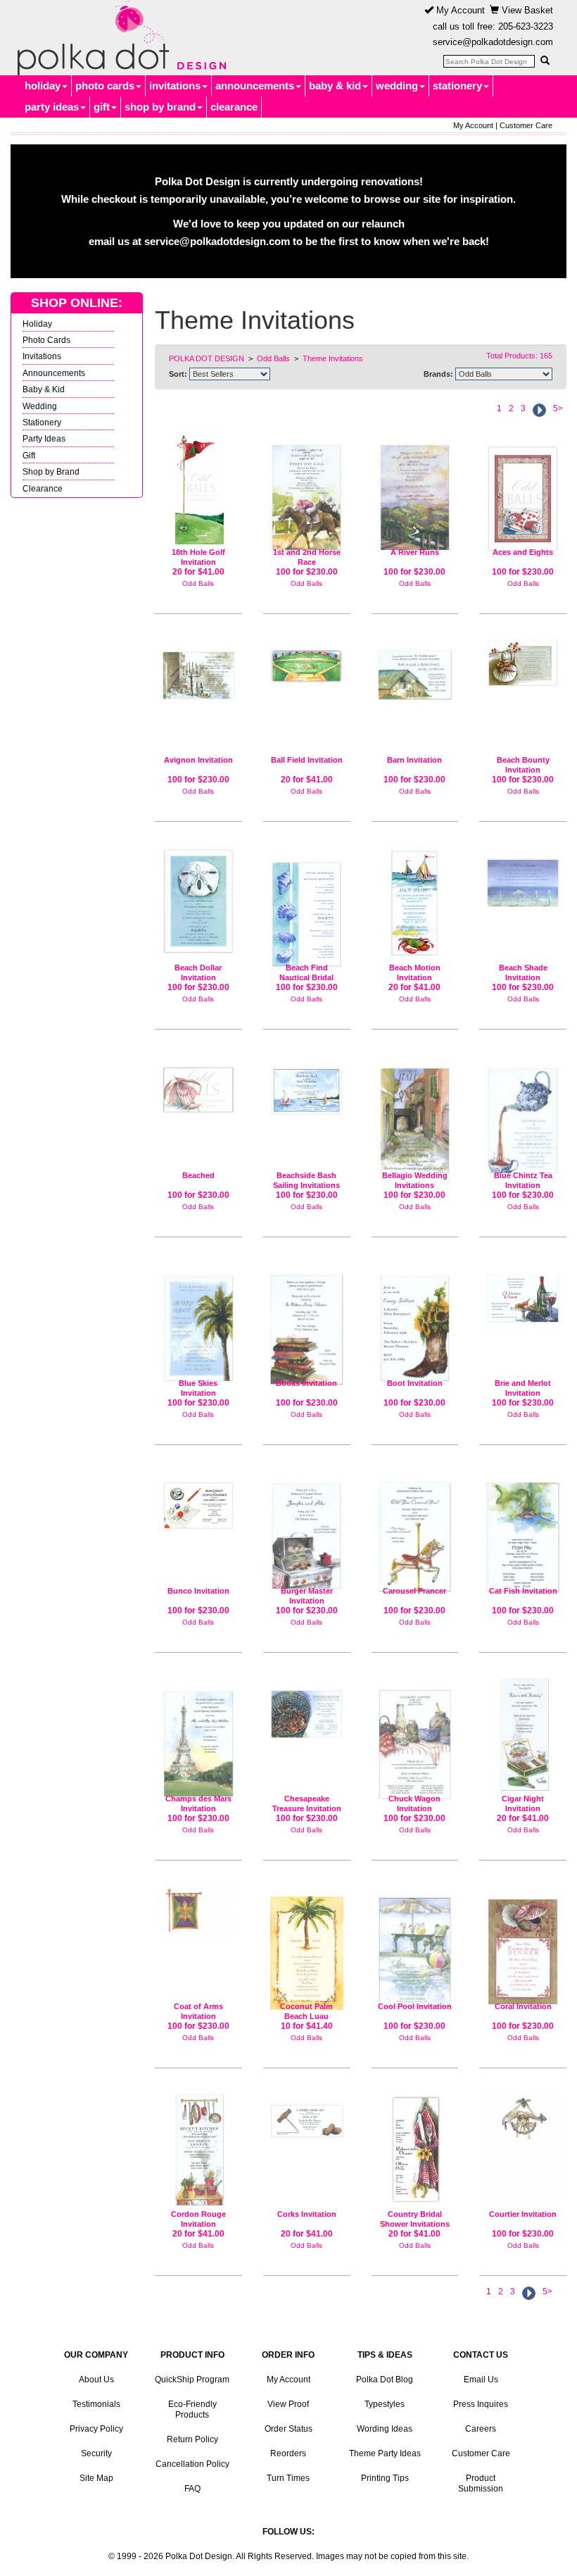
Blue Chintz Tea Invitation (523, 1180)
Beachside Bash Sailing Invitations (306, 1180)
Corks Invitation (307, 2214)
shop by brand (160, 107)
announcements (255, 86)
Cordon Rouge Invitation (198, 2219)
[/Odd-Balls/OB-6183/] (198, 2150)
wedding (397, 86)
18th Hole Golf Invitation (198, 557)
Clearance (43, 488)
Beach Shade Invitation (523, 973)
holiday (43, 86)
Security (96, 2453)
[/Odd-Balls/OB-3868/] (415, 1946)
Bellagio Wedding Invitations (415, 1180)
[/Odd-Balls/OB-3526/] (523, 2150)
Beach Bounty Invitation (523, 765)
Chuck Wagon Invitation (414, 1803)
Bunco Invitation (198, 1591)
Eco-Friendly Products (192, 2409)
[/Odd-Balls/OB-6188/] (307, 2115)
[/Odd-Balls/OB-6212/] (307, 661)
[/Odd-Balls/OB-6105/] (523, 1734)
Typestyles (385, 2404)
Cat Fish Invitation (523, 1591)
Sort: (178, 374)
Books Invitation (306, 1383)
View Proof (288, 2404)
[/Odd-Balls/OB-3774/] (198, 1909)
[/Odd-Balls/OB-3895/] (415, 1739)
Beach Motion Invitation (415, 973)
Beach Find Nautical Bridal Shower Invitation (306, 977)
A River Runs (415, 552)
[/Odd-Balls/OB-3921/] (523, 1531)
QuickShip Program (192, 2380)
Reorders (288, 2453)
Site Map (96, 2478)
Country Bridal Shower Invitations (415, 2219)
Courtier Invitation (523, 2214)
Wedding (40, 406)
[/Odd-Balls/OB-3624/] (523, 877)
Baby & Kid (44, 389)
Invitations (42, 356)
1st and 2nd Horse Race (307, 557)
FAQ (192, 2489)
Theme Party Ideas (385, 2453)
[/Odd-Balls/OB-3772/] (307, 1324)
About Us (96, 2380)
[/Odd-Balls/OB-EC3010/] (307, 1947)
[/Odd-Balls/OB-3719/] (415, 1115)
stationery (457, 86)
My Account (459, 10)
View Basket (526, 10)
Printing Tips (385, 2478)
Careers (481, 2429)
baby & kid (335, 86)
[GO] (545, 61)
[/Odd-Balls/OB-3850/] (415, 669)
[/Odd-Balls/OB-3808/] (307, 1708)
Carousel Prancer (414, 1591)
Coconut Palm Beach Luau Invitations (306, 2016)
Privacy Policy (96, 2429)
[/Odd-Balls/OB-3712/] (523, 1946)
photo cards (105, 86)
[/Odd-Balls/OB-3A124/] (198, 901)
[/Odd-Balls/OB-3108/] (523, 493)
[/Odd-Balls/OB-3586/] (523, 1293)
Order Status (288, 2429)
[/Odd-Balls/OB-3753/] (198, 1323)
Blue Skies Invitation (198, 1388)
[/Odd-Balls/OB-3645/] (307, 492)
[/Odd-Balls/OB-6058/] (198, 488)
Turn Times (288, 2478)
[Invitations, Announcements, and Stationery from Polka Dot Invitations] (118, 38)
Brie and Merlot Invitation (523, 1388)
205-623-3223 (526, 26)
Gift (29, 455)
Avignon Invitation (198, 760)
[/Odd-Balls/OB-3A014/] (307, 909)
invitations (175, 86)
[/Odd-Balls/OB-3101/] (198, 1084)
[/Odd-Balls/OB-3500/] (523, 1115)
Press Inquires (481, 2404)
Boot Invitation (415, 1383)
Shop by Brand (51, 471)
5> (558, 408)
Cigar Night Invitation (523, 1803)
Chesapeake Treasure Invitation (307, 1803)
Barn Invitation (414, 760)
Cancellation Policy (192, 2464)
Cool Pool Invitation (415, 2006)
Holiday (37, 324)
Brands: (438, 374)
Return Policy (192, 2439)
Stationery (42, 422)
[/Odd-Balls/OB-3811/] (198, 670)
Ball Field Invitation (307, 760)
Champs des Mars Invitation (198, 1803)
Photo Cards (46, 340)
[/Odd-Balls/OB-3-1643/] (523, 663)
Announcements (54, 373)
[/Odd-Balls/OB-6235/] (415, 903)
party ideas (52, 107)
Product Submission (481, 2483)
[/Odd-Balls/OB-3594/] (198, 1738)
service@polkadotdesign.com (493, 42)
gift (102, 107)
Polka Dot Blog (385, 2380)
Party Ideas (44, 438)
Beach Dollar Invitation (198, 973)
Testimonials (96, 2404)
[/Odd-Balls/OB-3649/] (307, 1530)
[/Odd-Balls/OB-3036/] (307, 1085)
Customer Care (526, 125)
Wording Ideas (385, 2429)
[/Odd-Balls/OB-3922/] (415, 1531)
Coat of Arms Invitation (198, 2011)
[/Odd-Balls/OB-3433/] (415, 1323)
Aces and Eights (523, 552)
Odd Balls (198, 583)
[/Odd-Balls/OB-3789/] (415, 492)
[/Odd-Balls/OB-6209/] (415, 2150)
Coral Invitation (523, 2006)
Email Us (481, 2380)
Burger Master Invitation (307, 1596)
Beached (198, 1175)
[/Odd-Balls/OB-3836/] (198, 1500)
